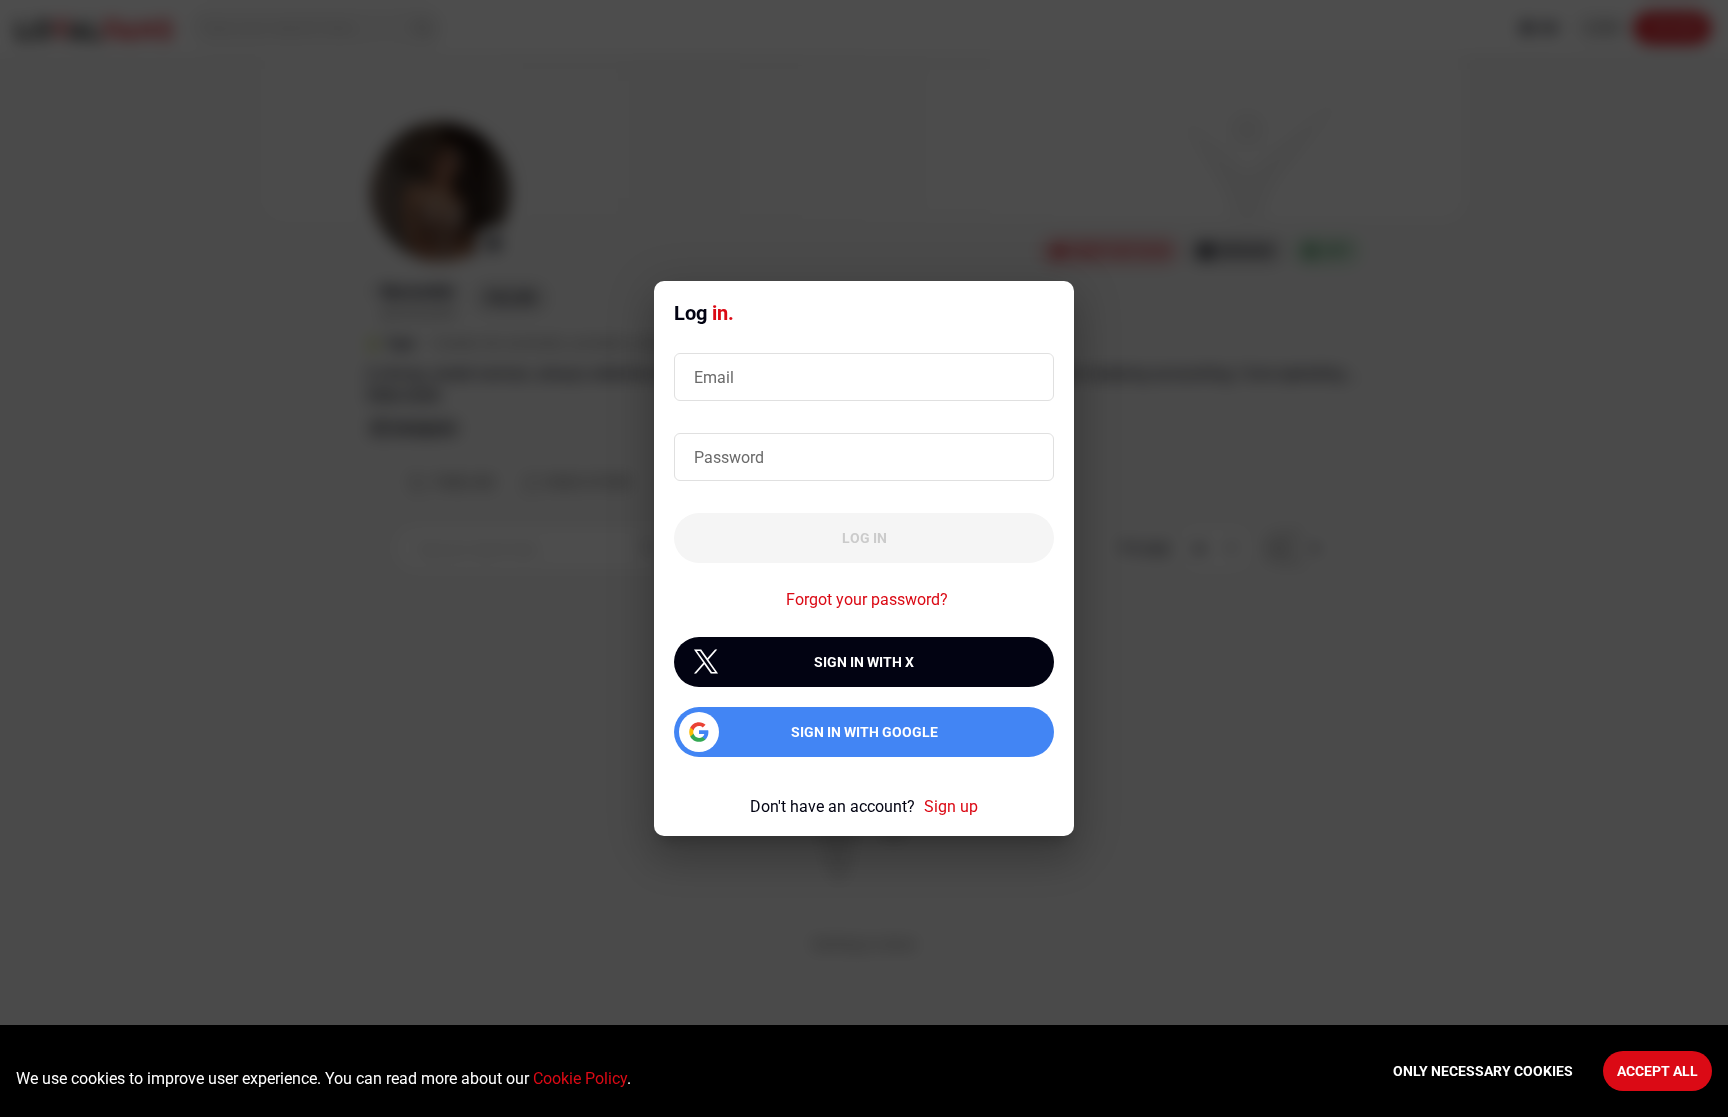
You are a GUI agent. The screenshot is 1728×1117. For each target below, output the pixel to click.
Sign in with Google (864, 732)
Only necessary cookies (1483, 1071)
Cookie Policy (580, 1078)
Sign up (951, 806)
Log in (864, 538)
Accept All (1657, 1071)
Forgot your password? (867, 599)
